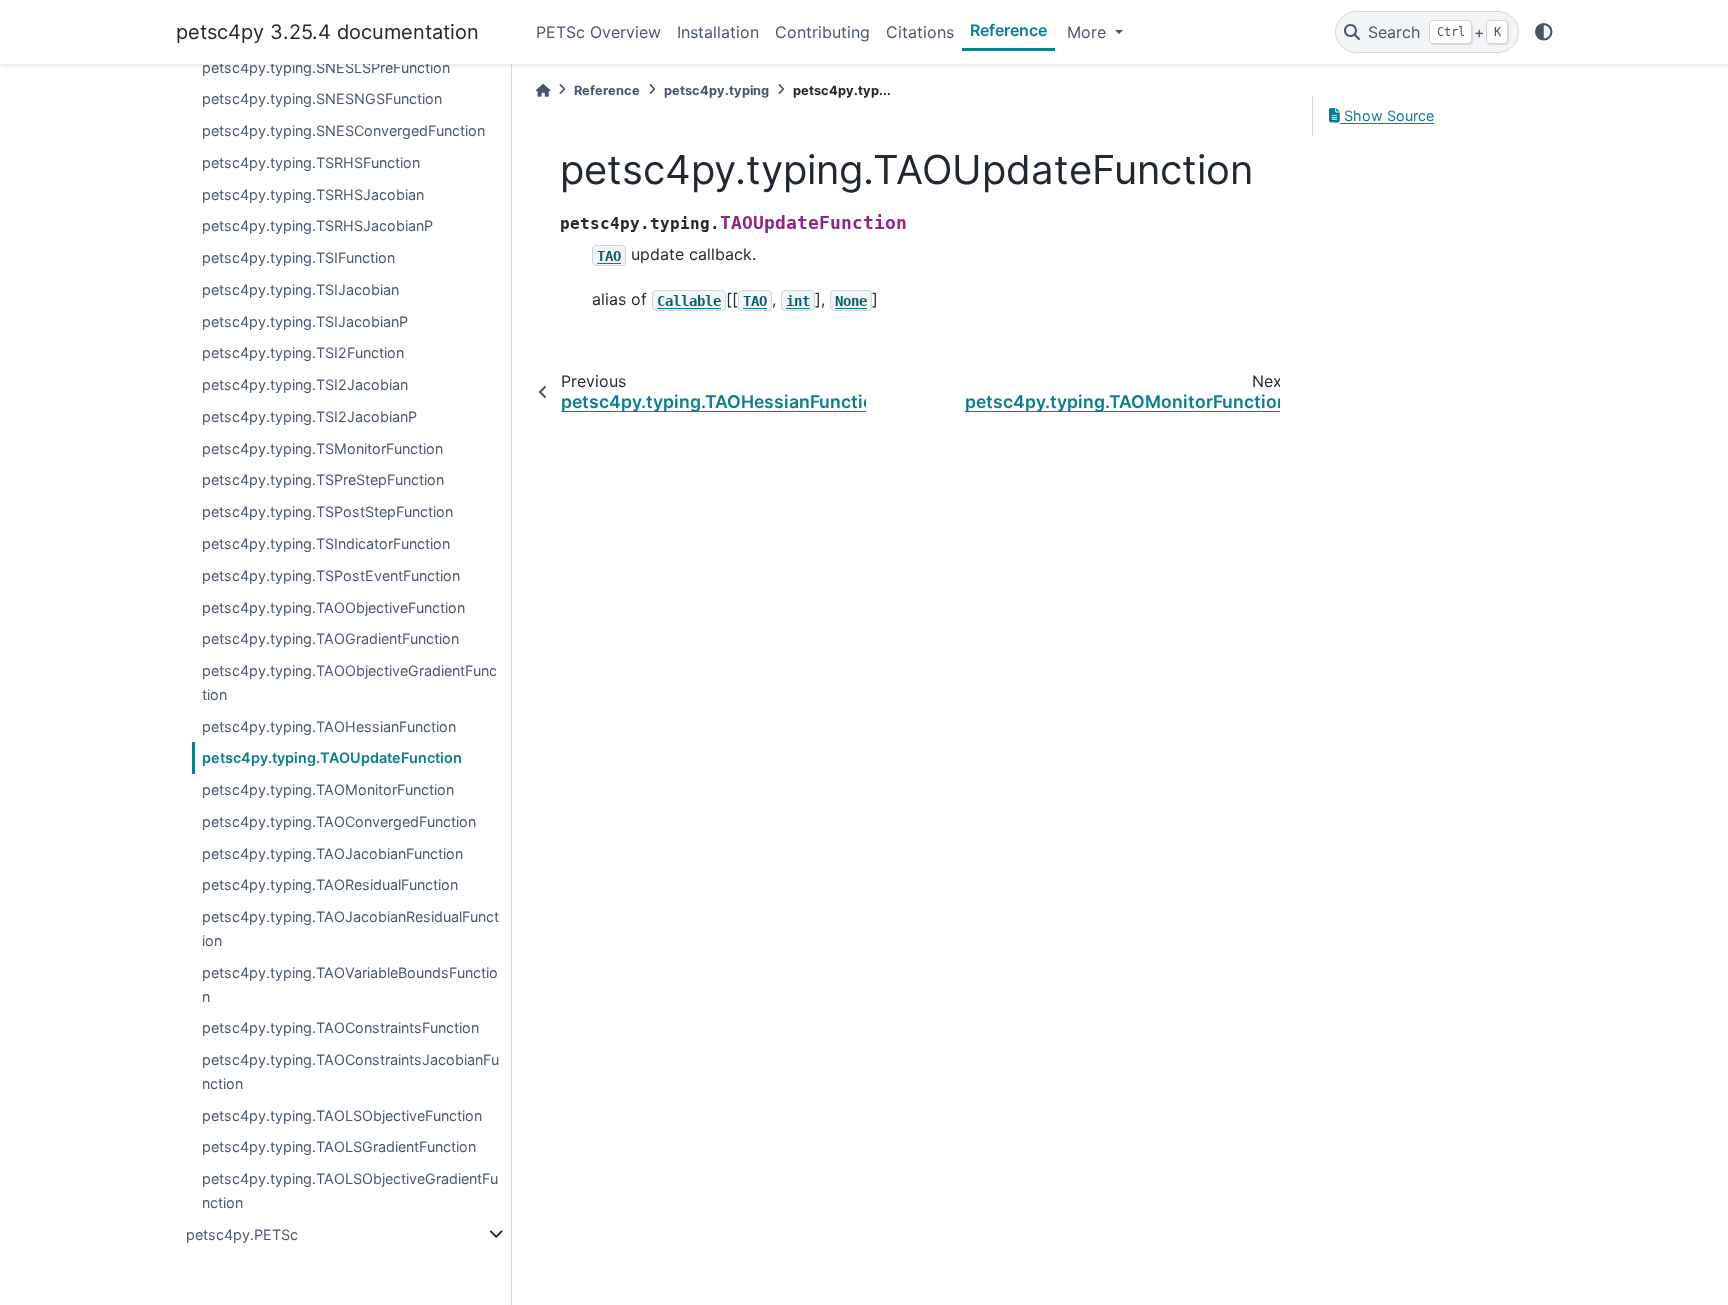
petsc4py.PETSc (242, 1234)
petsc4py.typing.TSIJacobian (300, 289)
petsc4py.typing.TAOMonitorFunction (328, 789)
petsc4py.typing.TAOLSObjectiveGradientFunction (350, 1190)
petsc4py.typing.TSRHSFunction (311, 162)
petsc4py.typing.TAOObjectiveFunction (333, 607)
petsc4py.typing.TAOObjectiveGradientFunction (349, 682)
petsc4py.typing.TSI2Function (303, 352)
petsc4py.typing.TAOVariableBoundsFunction (350, 984)
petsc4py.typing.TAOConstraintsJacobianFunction (350, 1071)
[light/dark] (1544, 32)
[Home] (543, 90)
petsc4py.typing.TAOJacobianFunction (332, 853)
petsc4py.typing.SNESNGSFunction (322, 98)
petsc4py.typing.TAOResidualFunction (330, 884)
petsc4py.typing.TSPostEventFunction (331, 575)
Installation (718, 32)
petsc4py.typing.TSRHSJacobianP (317, 225)
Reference (1008, 30)
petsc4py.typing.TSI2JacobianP (309, 416)
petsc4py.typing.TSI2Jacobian (305, 384)
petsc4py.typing (716, 90)
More (1089, 32)
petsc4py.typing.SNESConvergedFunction (343, 130)
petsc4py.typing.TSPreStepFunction (323, 479)
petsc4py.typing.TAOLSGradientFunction (339, 1146)
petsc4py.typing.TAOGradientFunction (330, 638)
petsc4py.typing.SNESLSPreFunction (326, 67)
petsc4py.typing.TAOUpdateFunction (332, 757)
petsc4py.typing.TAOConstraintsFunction (340, 1027)
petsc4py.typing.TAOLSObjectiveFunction (342, 1115)
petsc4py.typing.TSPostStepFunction (327, 511)
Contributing (822, 32)
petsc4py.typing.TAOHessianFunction (329, 726)
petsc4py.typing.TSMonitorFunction (322, 448)
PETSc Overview (598, 32)
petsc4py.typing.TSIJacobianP (305, 321)
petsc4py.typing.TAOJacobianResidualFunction (350, 928)
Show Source (1387, 115)
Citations (920, 32)
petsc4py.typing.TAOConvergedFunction (339, 821)
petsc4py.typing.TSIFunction (298, 257)
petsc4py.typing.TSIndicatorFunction (326, 543)
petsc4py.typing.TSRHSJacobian (313, 194)
